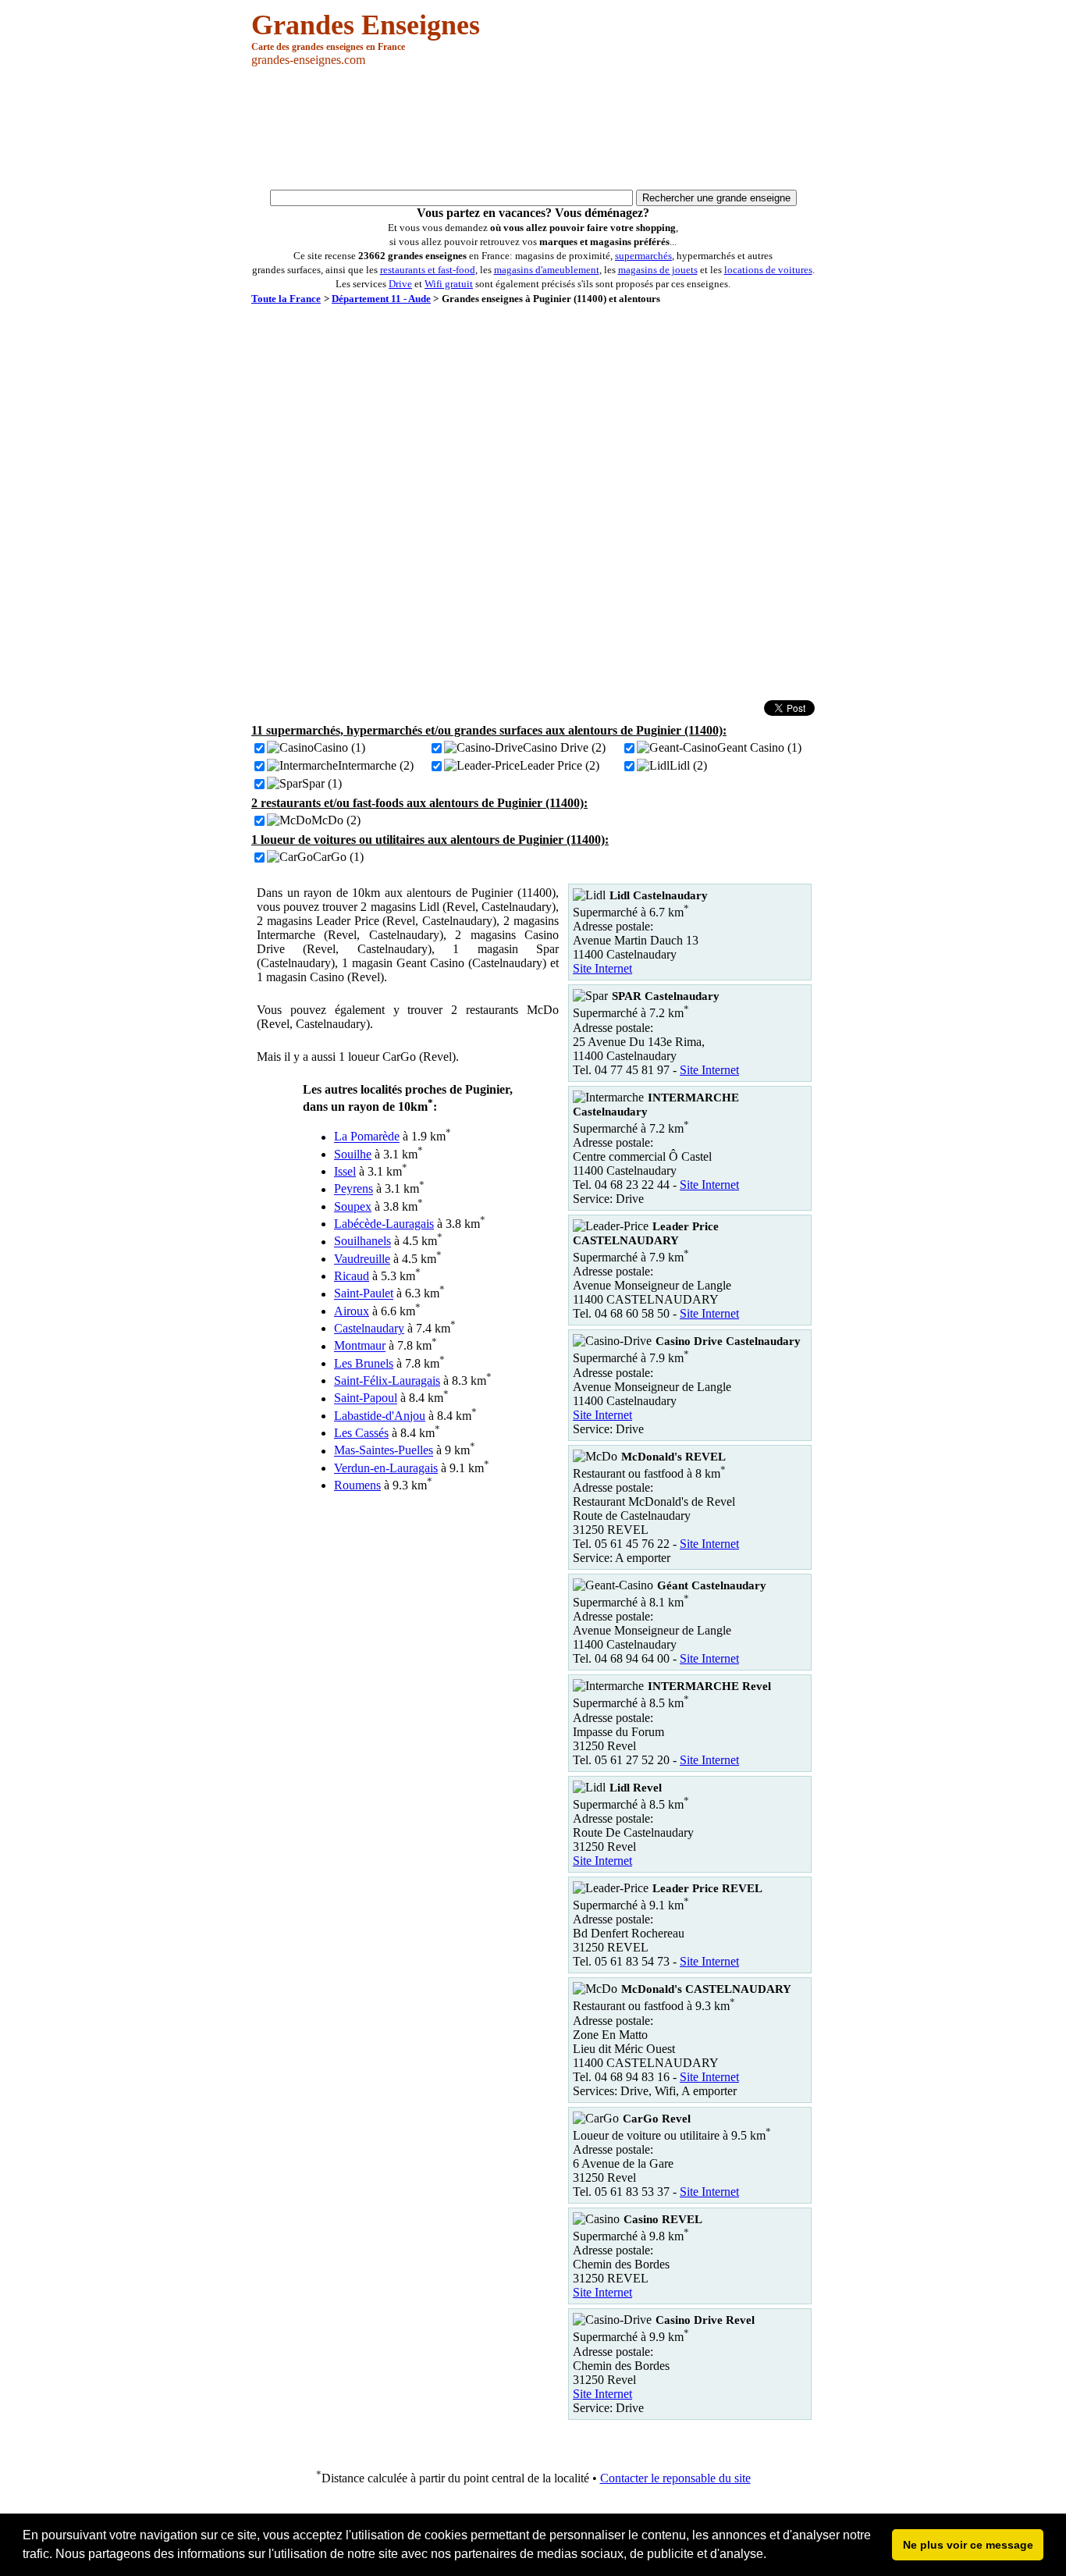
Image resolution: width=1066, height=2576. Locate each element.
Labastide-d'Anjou (380, 1416)
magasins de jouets (658, 270)
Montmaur (360, 1346)
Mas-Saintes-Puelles (384, 1451)
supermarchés (643, 256)
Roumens (357, 1485)
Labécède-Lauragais (384, 1224)
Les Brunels (364, 1363)
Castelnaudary (369, 1328)
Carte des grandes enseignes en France (328, 47)
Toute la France (286, 299)
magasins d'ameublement (547, 270)
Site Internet (602, 968)
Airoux (352, 1311)
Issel (345, 1171)
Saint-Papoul (366, 1398)
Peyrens (354, 1189)
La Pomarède (367, 1137)
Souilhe (353, 1154)
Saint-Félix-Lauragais (387, 1381)
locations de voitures (768, 270)
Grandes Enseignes (366, 25)
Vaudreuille (362, 1259)
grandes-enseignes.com (308, 60)
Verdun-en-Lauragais (386, 1468)
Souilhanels (362, 1242)
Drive (400, 284)
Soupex (353, 1206)
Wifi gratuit (449, 284)
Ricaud (352, 1276)
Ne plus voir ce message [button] (968, 2545)
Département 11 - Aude (381, 299)
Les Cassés (361, 1433)
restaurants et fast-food (428, 270)
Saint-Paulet (364, 1294)
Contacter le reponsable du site (675, 2478)
